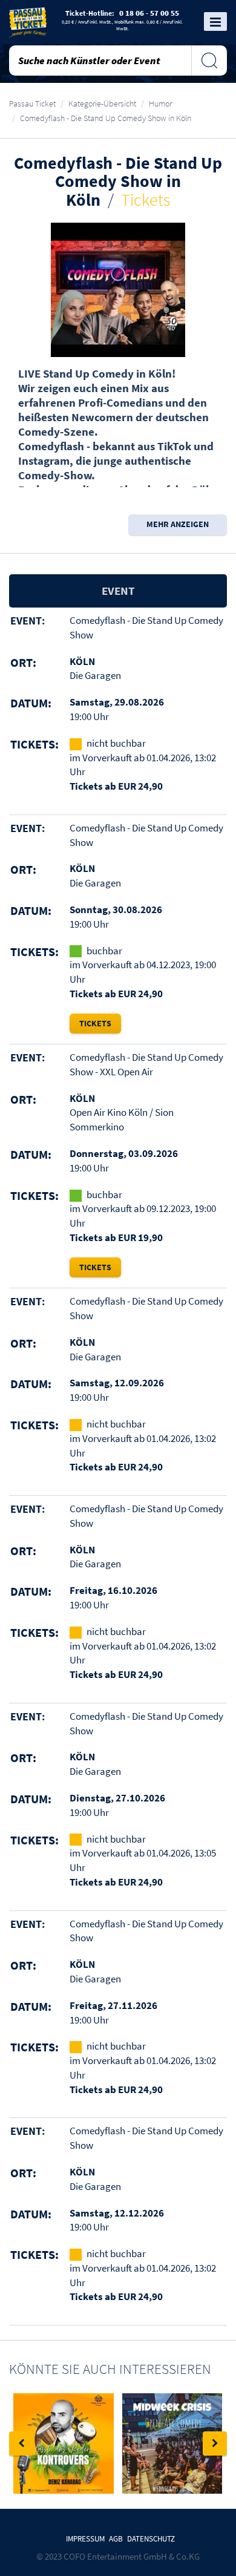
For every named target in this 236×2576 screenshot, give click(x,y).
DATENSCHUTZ (151, 2539)
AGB (116, 2539)
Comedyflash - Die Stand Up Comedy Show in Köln (106, 118)
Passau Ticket (32, 103)
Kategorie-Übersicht (102, 103)
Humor (160, 103)
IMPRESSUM (85, 2539)
